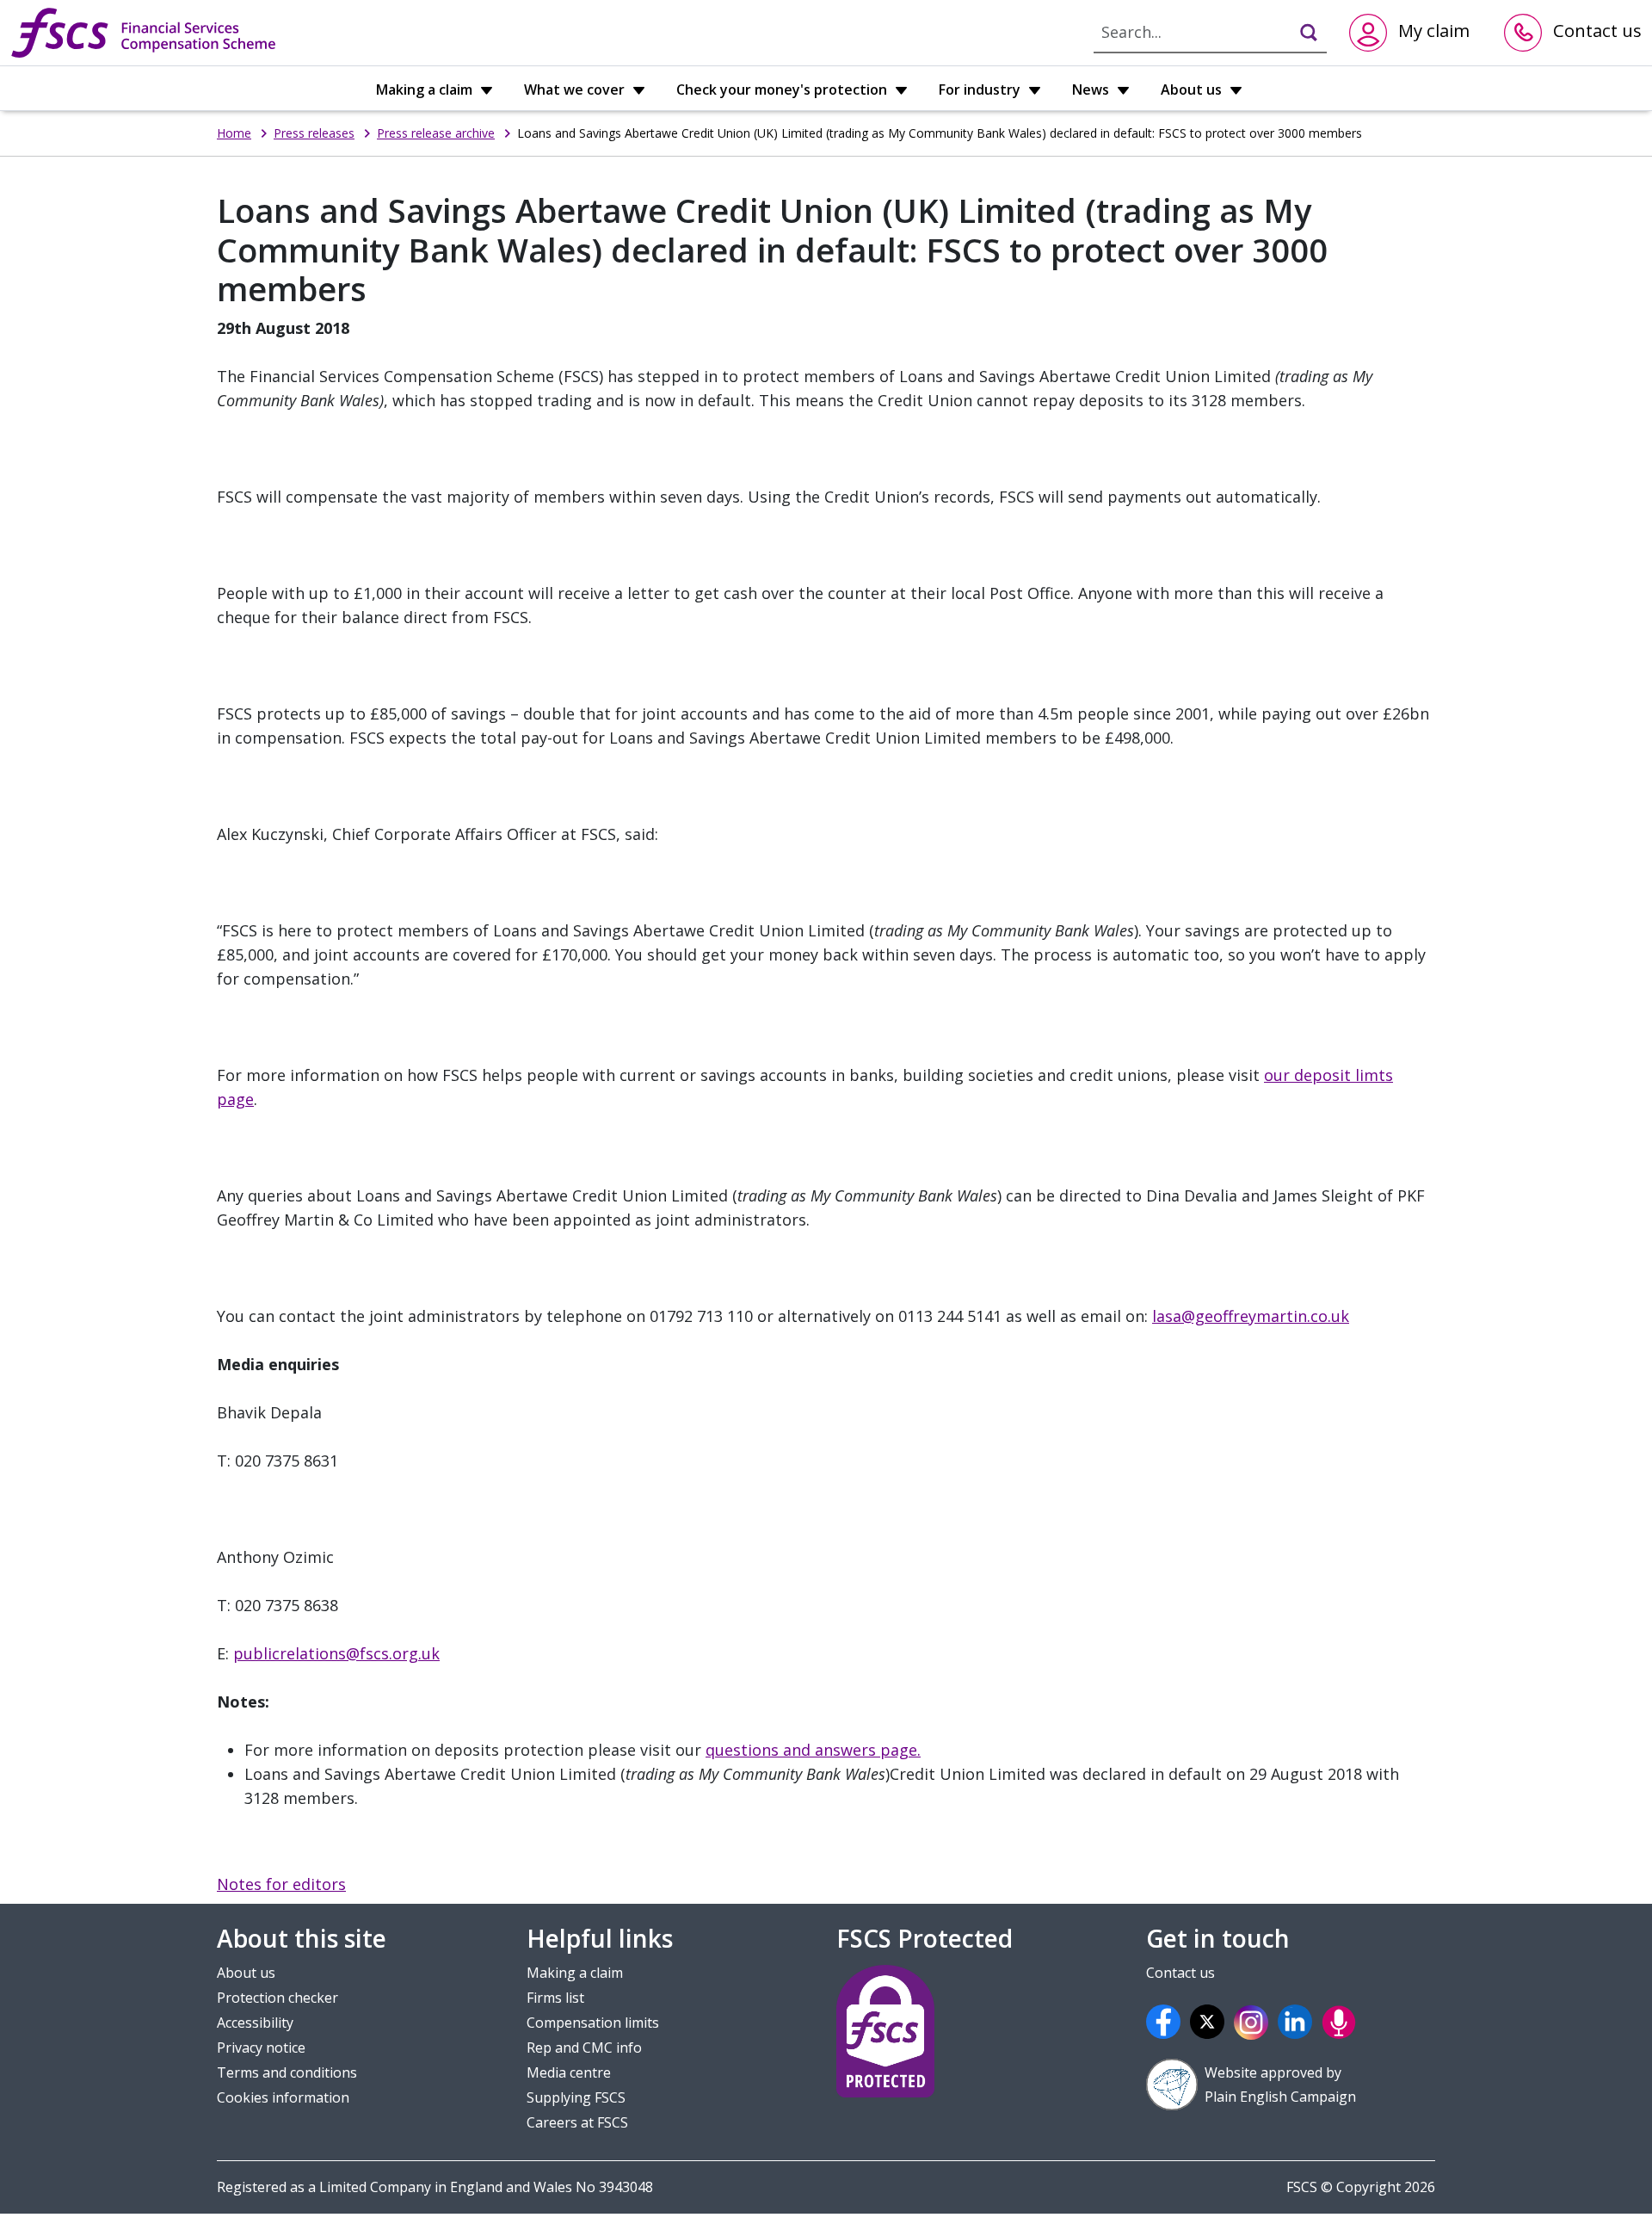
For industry (981, 90)
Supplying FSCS (576, 2097)
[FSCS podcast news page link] (1341, 2022)
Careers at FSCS (577, 2122)
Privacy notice (261, 2048)
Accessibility (255, 2023)
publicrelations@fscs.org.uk (336, 1653)
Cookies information (283, 2097)
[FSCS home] (143, 33)
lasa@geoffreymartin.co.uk (1251, 1316)
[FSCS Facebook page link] (1166, 2022)
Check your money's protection (783, 90)
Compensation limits (593, 2023)
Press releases (314, 133)
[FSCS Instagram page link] (1254, 2022)
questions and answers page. (813, 1750)
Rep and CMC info (584, 2048)
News (1092, 90)
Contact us (1180, 1973)
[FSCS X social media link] (1210, 2022)
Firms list (555, 1998)
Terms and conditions (287, 2072)
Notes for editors (281, 1884)
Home (234, 133)
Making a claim (426, 90)
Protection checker (277, 1998)
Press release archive (436, 133)
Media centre (569, 2072)
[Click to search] (1301, 32)
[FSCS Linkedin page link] (1298, 2022)
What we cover (576, 90)
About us (1193, 90)
